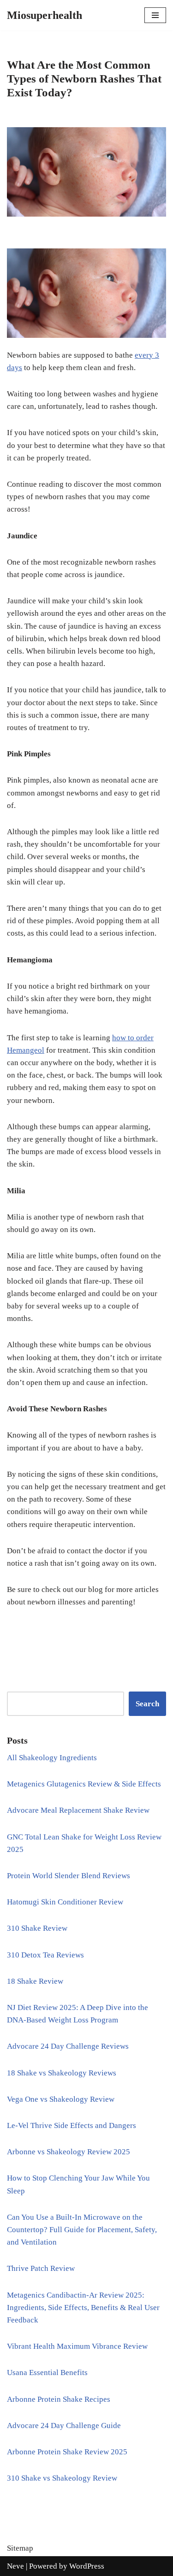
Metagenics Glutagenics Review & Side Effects (84, 1784)
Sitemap (20, 2548)
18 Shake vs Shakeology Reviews (62, 2073)
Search (147, 1704)
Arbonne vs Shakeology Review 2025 (69, 2152)
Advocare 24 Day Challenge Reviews (68, 2046)
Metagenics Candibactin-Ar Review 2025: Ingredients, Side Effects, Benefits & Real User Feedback (83, 2308)
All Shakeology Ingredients (52, 1758)
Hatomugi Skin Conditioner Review (65, 1902)
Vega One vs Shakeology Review (61, 2099)
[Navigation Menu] (155, 15)
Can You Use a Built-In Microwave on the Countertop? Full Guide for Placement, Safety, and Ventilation (82, 2230)
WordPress (87, 2566)
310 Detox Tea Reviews (45, 1955)
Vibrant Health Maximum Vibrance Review (77, 2346)
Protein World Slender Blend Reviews (69, 1876)
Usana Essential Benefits (47, 2373)
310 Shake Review (37, 1928)
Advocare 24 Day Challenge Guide (64, 2426)
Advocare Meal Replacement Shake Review (78, 1810)
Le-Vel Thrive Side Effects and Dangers (72, 2125)
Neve (15, 2566)
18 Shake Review (35, 1981)
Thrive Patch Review (41, 2268)
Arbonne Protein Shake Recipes (59, 2399)
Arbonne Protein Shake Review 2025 (67, 2452)
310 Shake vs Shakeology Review (62, 2478)
